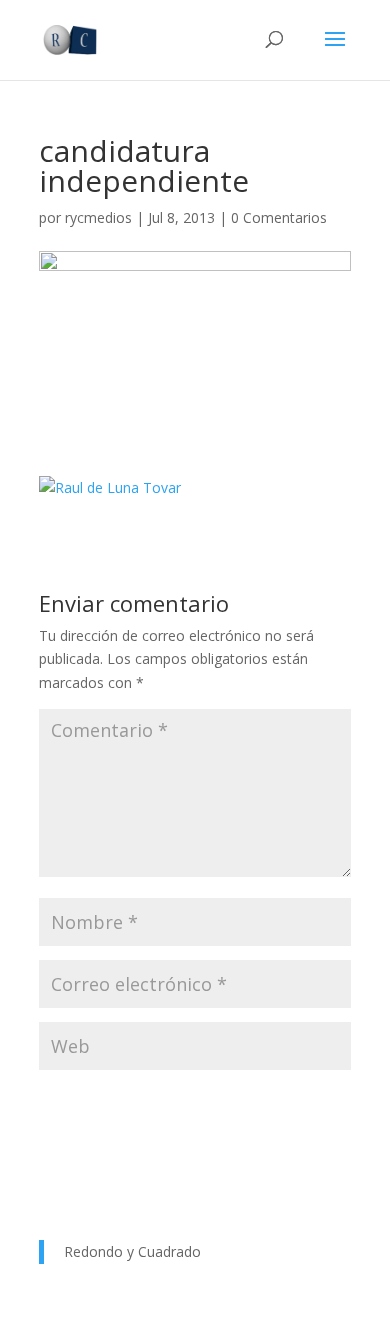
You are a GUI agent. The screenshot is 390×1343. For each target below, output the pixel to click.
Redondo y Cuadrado (132, 1251)
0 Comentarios (279, 217)
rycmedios (98, 217)
